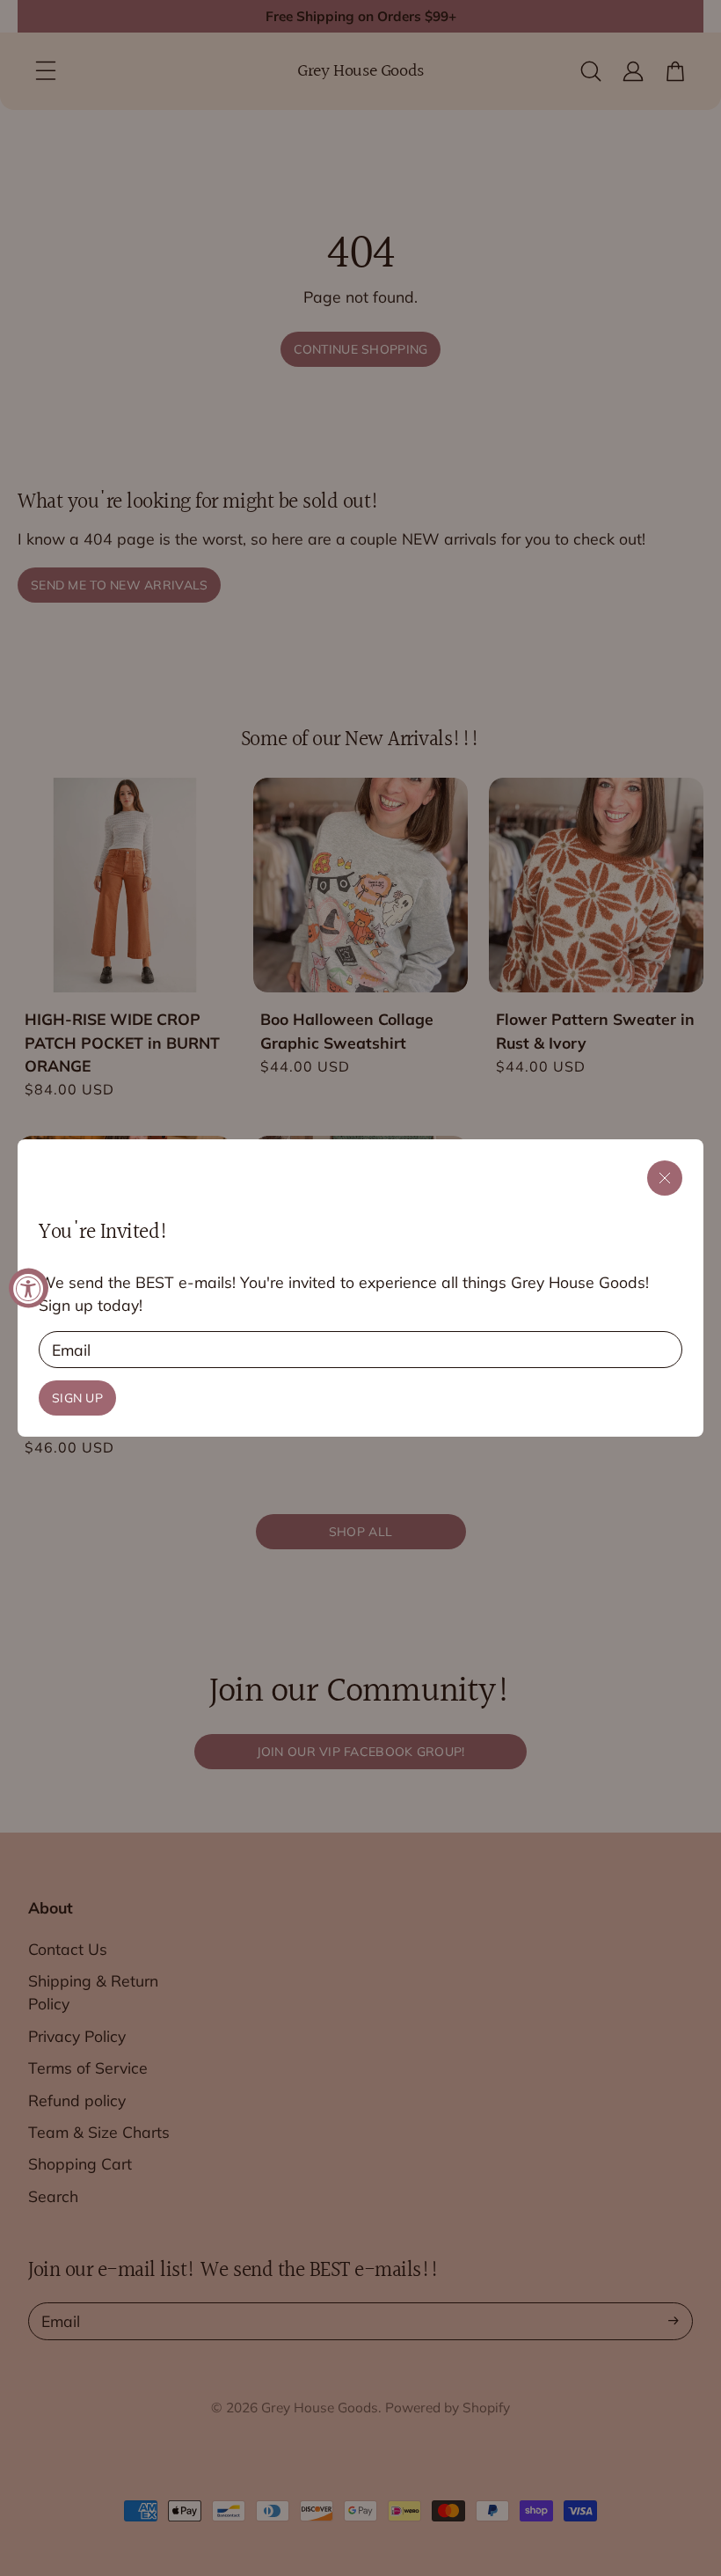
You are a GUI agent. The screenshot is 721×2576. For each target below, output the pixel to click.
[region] (360, 1288)
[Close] (665, 1178)
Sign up (77, 1398)
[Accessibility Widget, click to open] (29, 1288)
